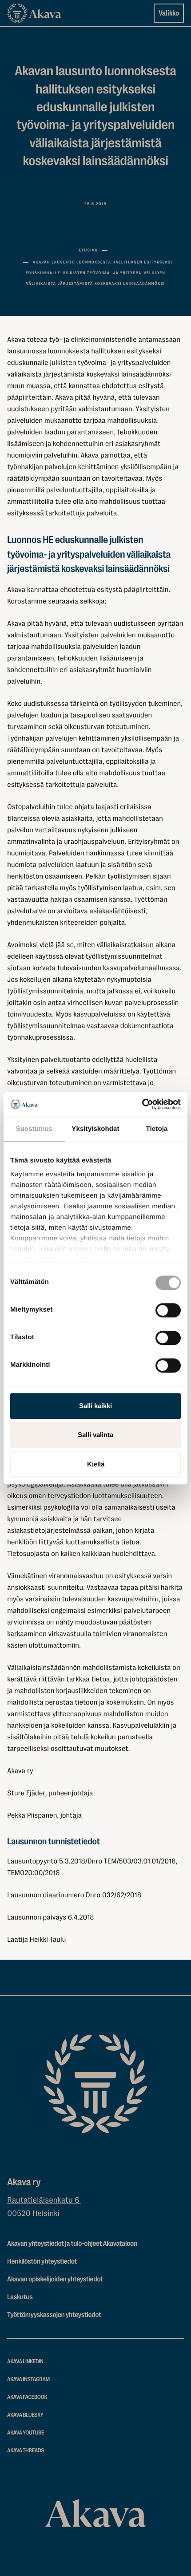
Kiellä (96, 1464)
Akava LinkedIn (25, 2362)
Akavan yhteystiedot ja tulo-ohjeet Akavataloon (72, 2244)
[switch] (168, 1308)
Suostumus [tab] (34, 1129)
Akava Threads (26, 2451)
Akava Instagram (28, 2380)
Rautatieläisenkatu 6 (44, 2200)
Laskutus (20, 2297)
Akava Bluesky (25, 2415)
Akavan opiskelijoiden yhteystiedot (55, 2279)
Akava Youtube (26, 2433)
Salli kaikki (95, 1406)
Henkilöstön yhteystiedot (42, 2261)
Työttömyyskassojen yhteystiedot (54, 2315)
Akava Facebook (27, 2397)
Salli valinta (95, 1435)
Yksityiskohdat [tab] (95, 1129)
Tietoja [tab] (157, 1129)
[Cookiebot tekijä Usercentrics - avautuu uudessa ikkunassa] (142, 1104)
